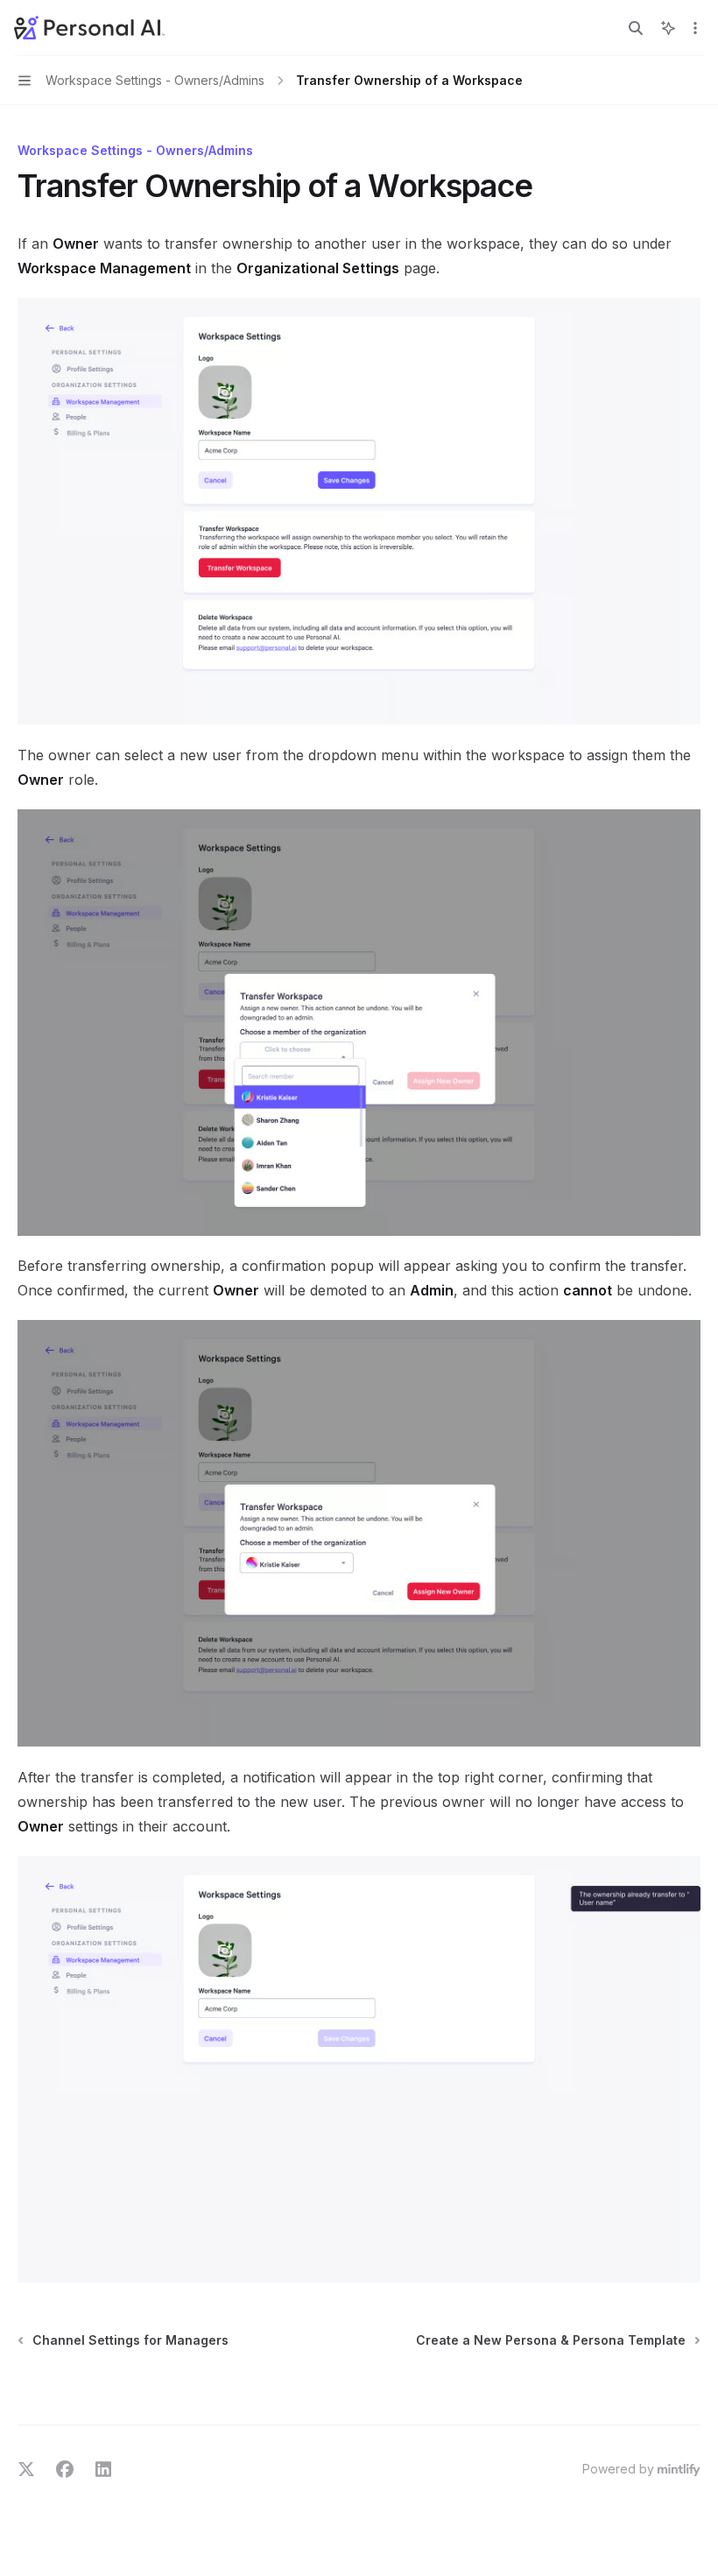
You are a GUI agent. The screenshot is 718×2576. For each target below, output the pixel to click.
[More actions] (695, 28)
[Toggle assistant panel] (668, 28)
